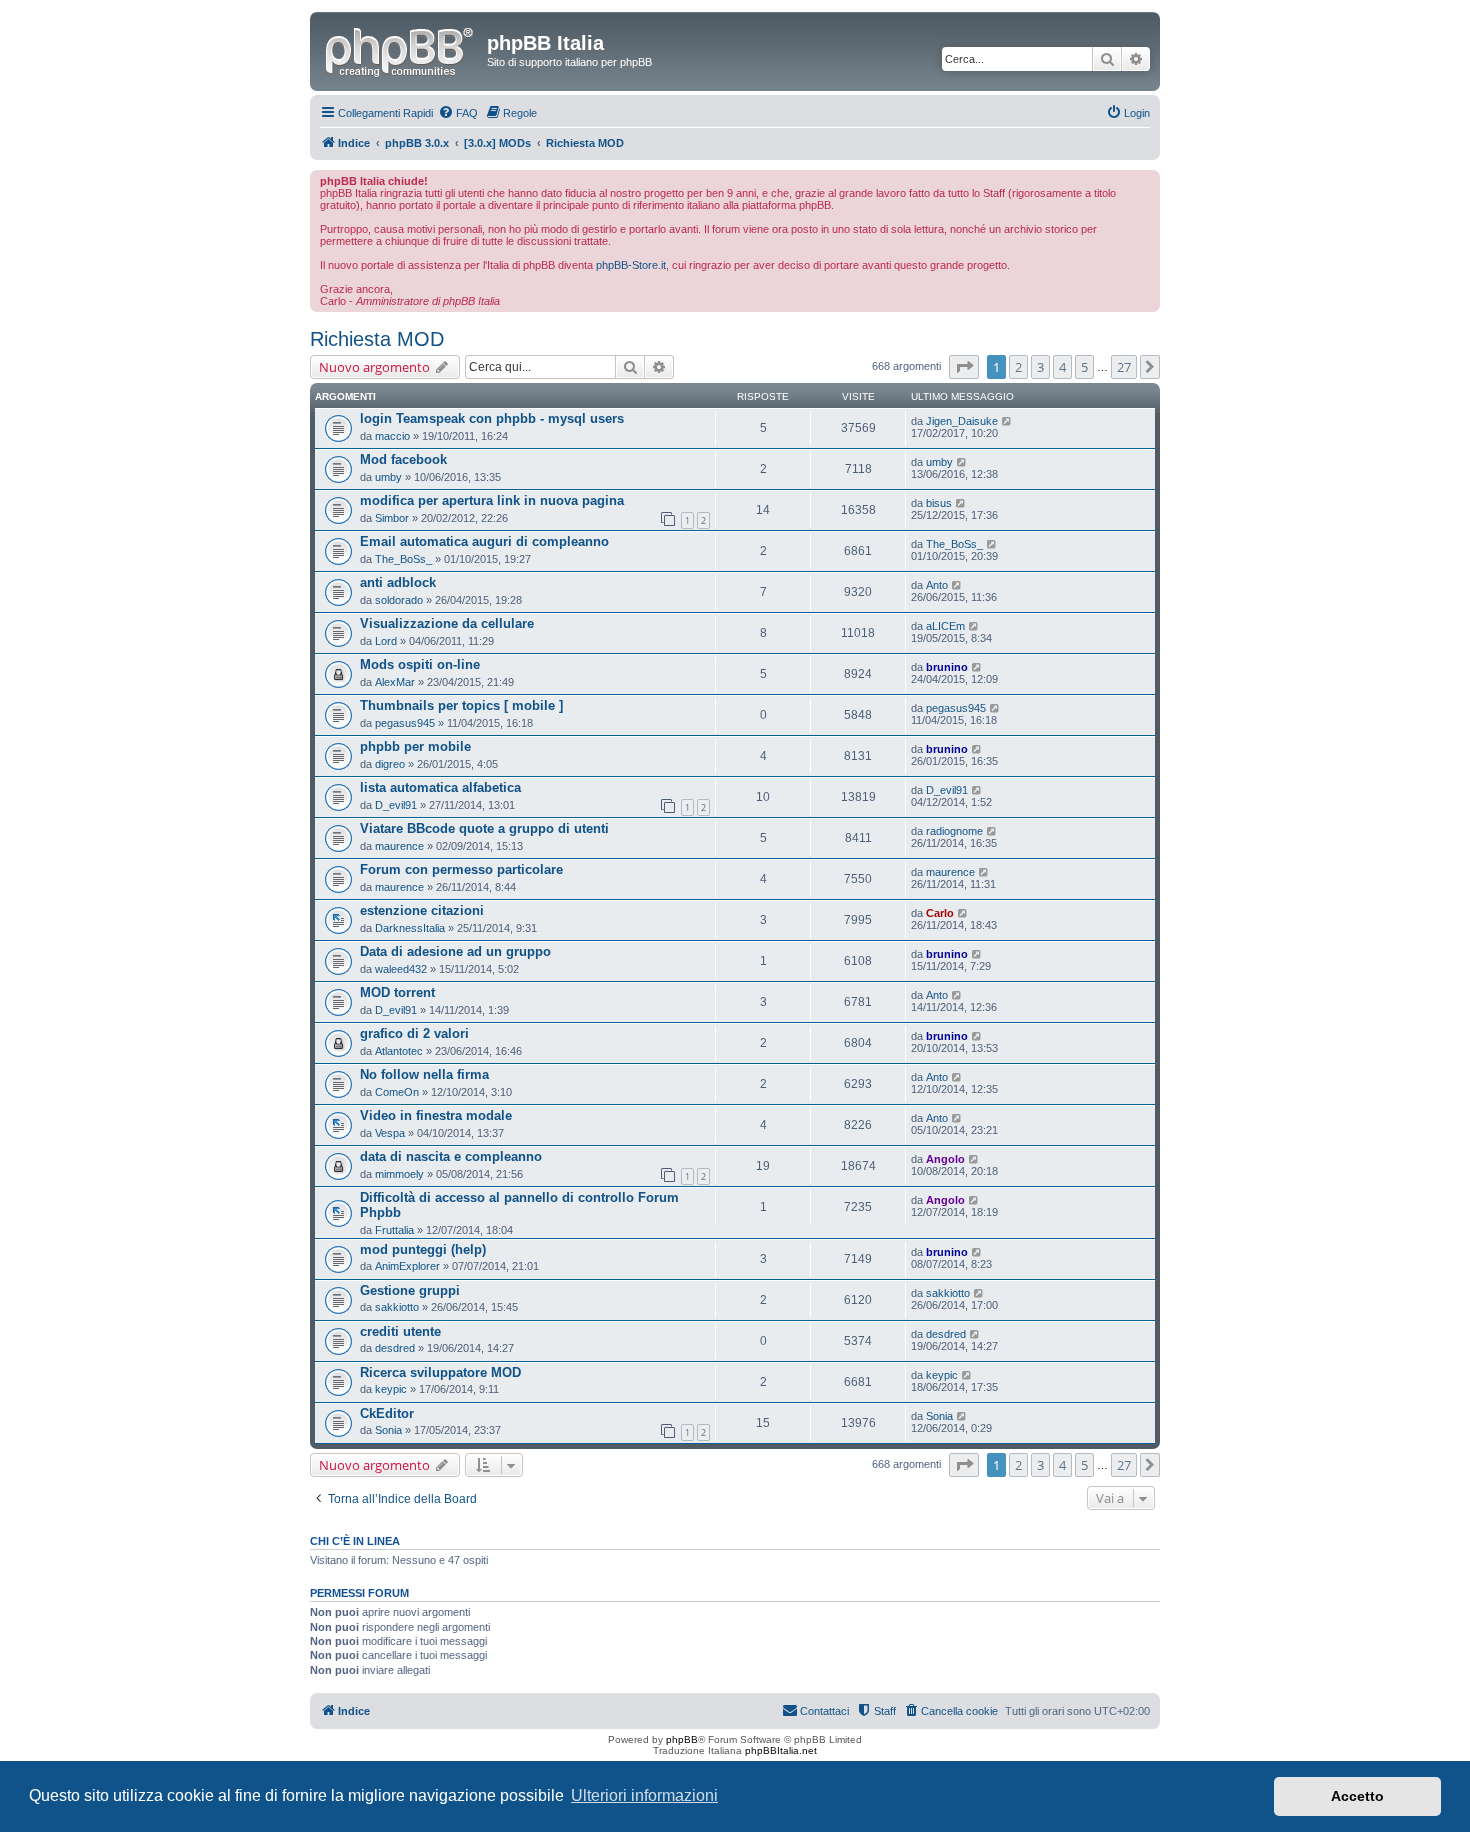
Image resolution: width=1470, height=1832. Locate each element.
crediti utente (400, 1331)
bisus (939, 503)
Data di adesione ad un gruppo (455, 951)
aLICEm (945, 626)
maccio (392, 436)
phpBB (682, 1739)
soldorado (399, 600)
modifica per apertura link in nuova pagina (492, 500)
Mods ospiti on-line (420, 664)
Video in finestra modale (436, 1115)
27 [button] (1124, 367)
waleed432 (401, 969)
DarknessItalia (410, 928)
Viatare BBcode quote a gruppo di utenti (484, 828)
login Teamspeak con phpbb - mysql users (492, 418)
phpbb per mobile (415, 746)
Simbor (392, 518)
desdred (395, 1348)
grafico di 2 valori (414, 1033)
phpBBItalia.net (781, 1750)
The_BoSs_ (403, 559)
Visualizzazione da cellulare (447, 623)
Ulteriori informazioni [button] (644, 1795)
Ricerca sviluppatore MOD (440, 1372)
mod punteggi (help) (423, 1249)
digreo (390, 764)
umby (388, 477)
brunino (947, 667)
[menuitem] (458, 113)
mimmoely (399, 1174)
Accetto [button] (1357, 1796)
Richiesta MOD (377, 339)
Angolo (945, 1159)
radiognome (954, 831)
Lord (386, 641)
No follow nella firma (424, 1074)
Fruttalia (394, 1230)
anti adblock (398, 582)
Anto (937, 585)
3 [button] (1040, 367)
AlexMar (395, 682)
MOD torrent (397, 992)
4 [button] (1062, 367)
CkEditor (387, 1413)
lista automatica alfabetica (440, 787)
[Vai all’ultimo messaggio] (1007, 421)
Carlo (940, 913)
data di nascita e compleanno (451, 1156)
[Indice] (401, 49)
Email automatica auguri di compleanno (484, 541)
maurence (399, 846)
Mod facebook (403, 459)
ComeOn (397, 1092)
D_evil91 (396, 805)
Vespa (390, 1133)
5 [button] (1084, 367)
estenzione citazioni (422, 910)
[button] (964, 367)
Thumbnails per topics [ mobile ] (461, 705)
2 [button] (1018, 367)
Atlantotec (399, 1051)
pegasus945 (405, 723)
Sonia (388, 1430)
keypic (391, 1389)
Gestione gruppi (410, 1290)
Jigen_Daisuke (962, 421)
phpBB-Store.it (631, 265)
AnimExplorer (407, 1266)
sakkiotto (397, 1307)
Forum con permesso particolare (461, 869)
